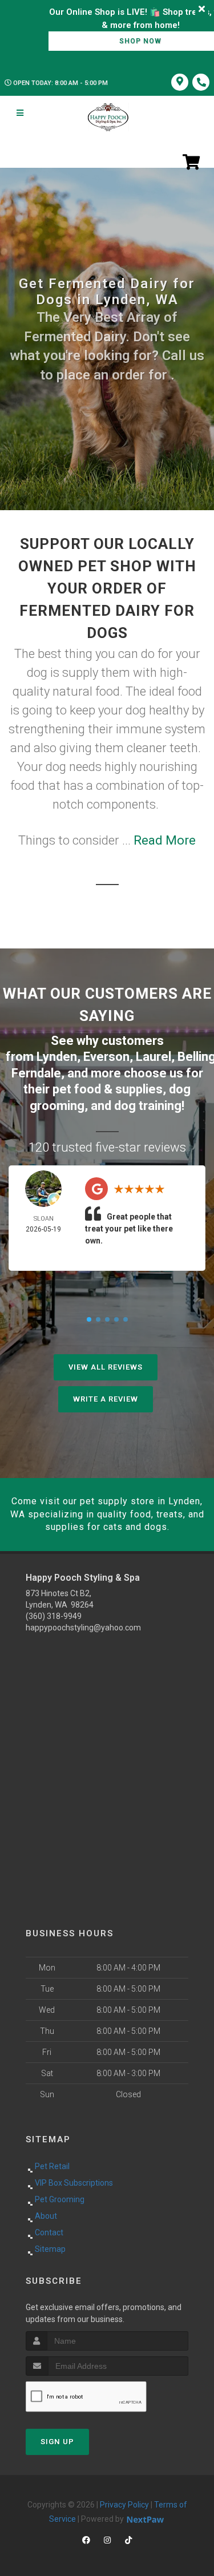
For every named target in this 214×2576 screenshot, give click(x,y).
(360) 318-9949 (54, 1616)
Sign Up (57, 2442)
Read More (165, 840)
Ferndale (36, 1073)
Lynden (57, 1057)
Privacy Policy (124, 2505)
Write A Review (106, 1399)
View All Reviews (106, 1367)
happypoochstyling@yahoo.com (83, 1628)
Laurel (154, 1057)
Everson (106, 1057)
